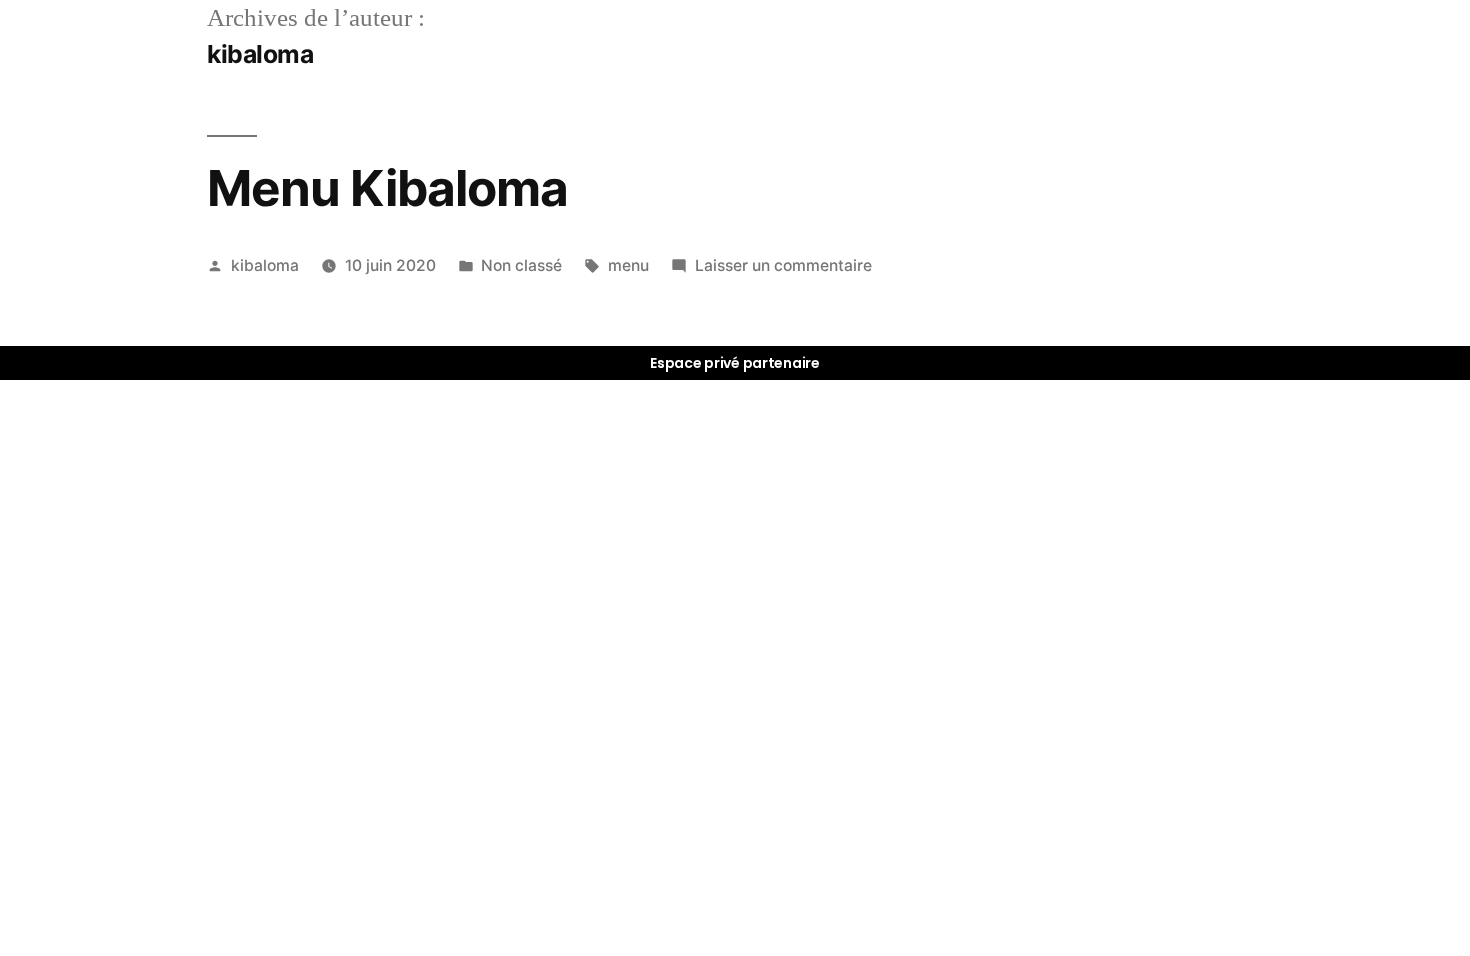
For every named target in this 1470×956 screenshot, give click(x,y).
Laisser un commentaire (783, 265)
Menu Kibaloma (387, 188)
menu (628, 265)
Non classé (521, 265)
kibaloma (265, 265)
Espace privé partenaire (735, 363)
